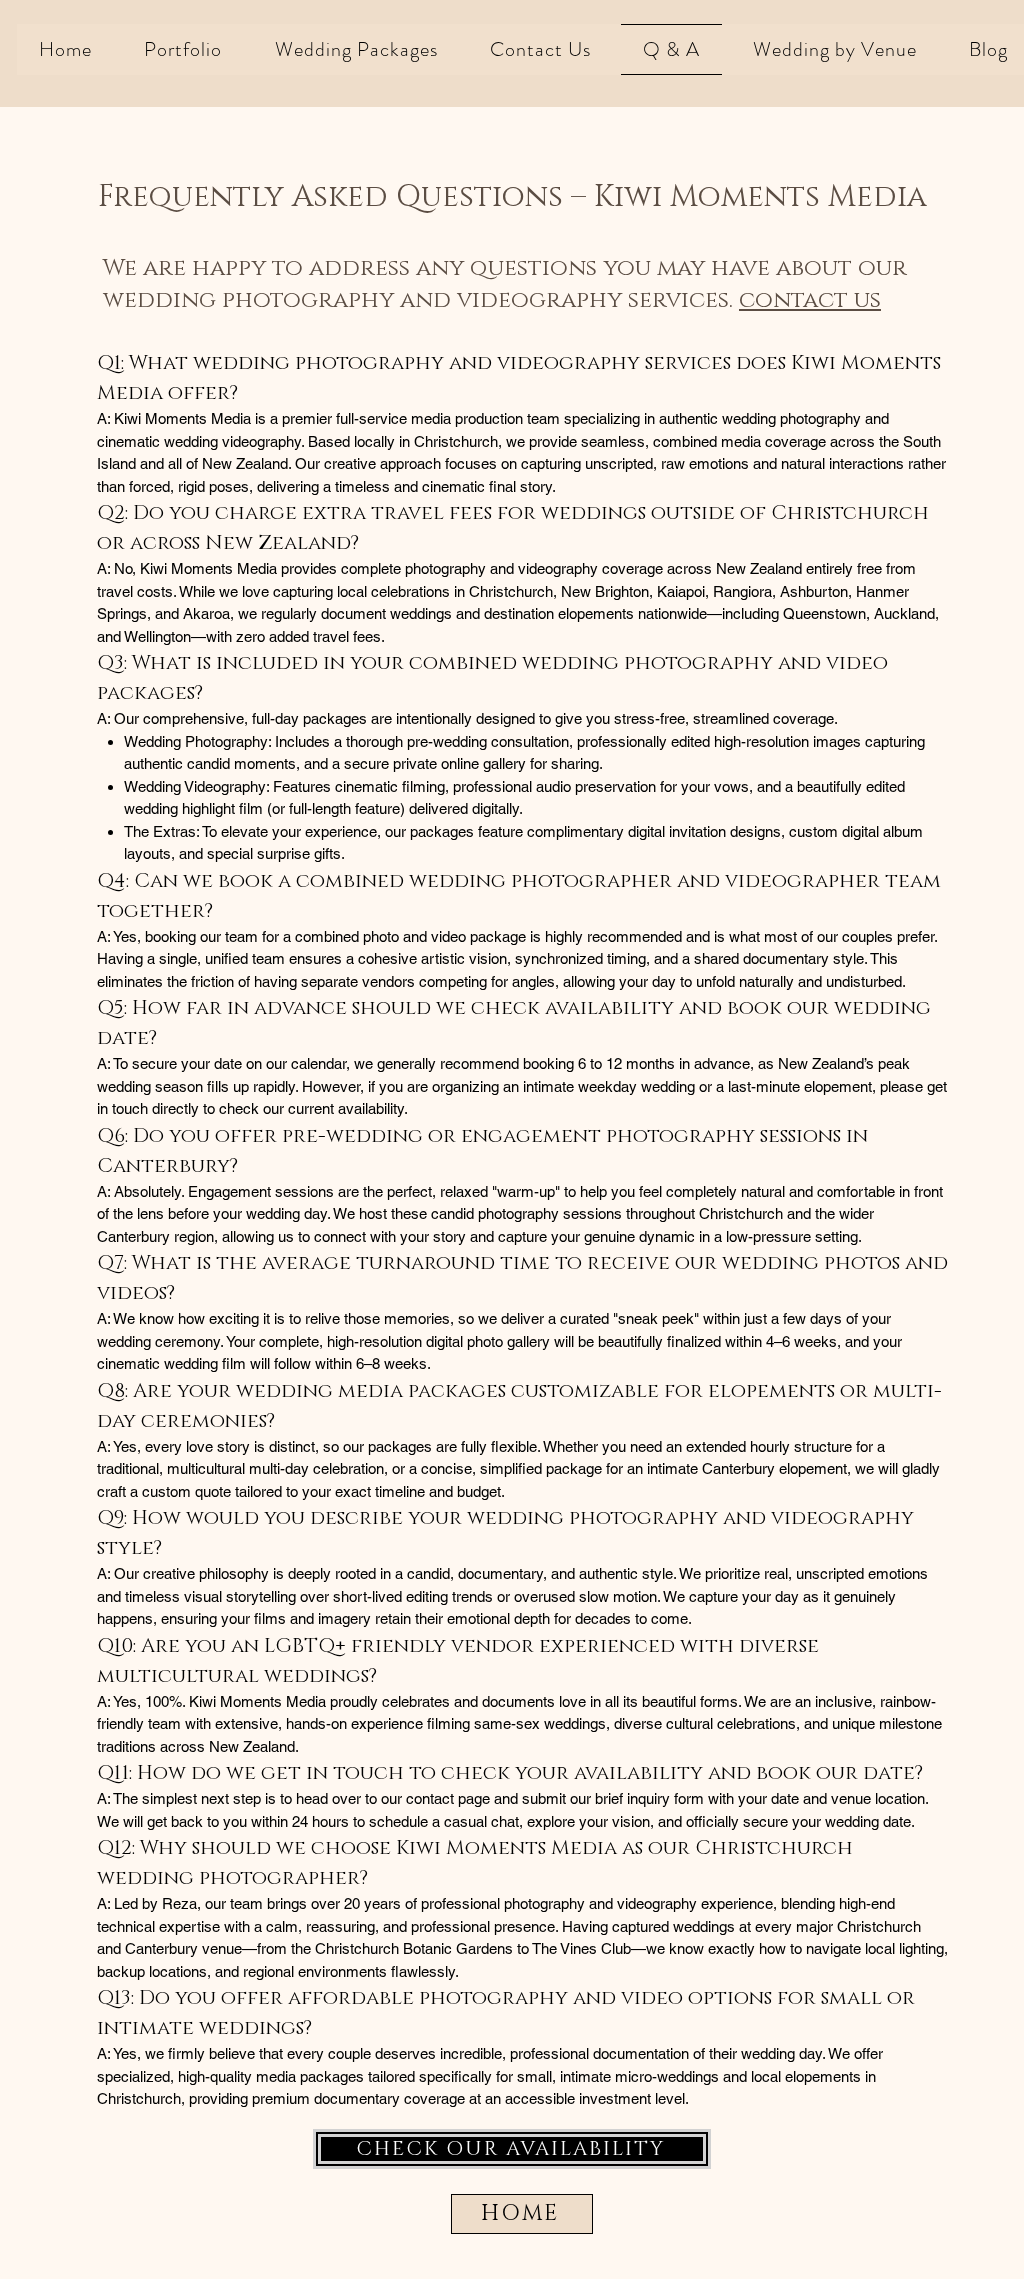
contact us (810, 300)
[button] (183, 49)
